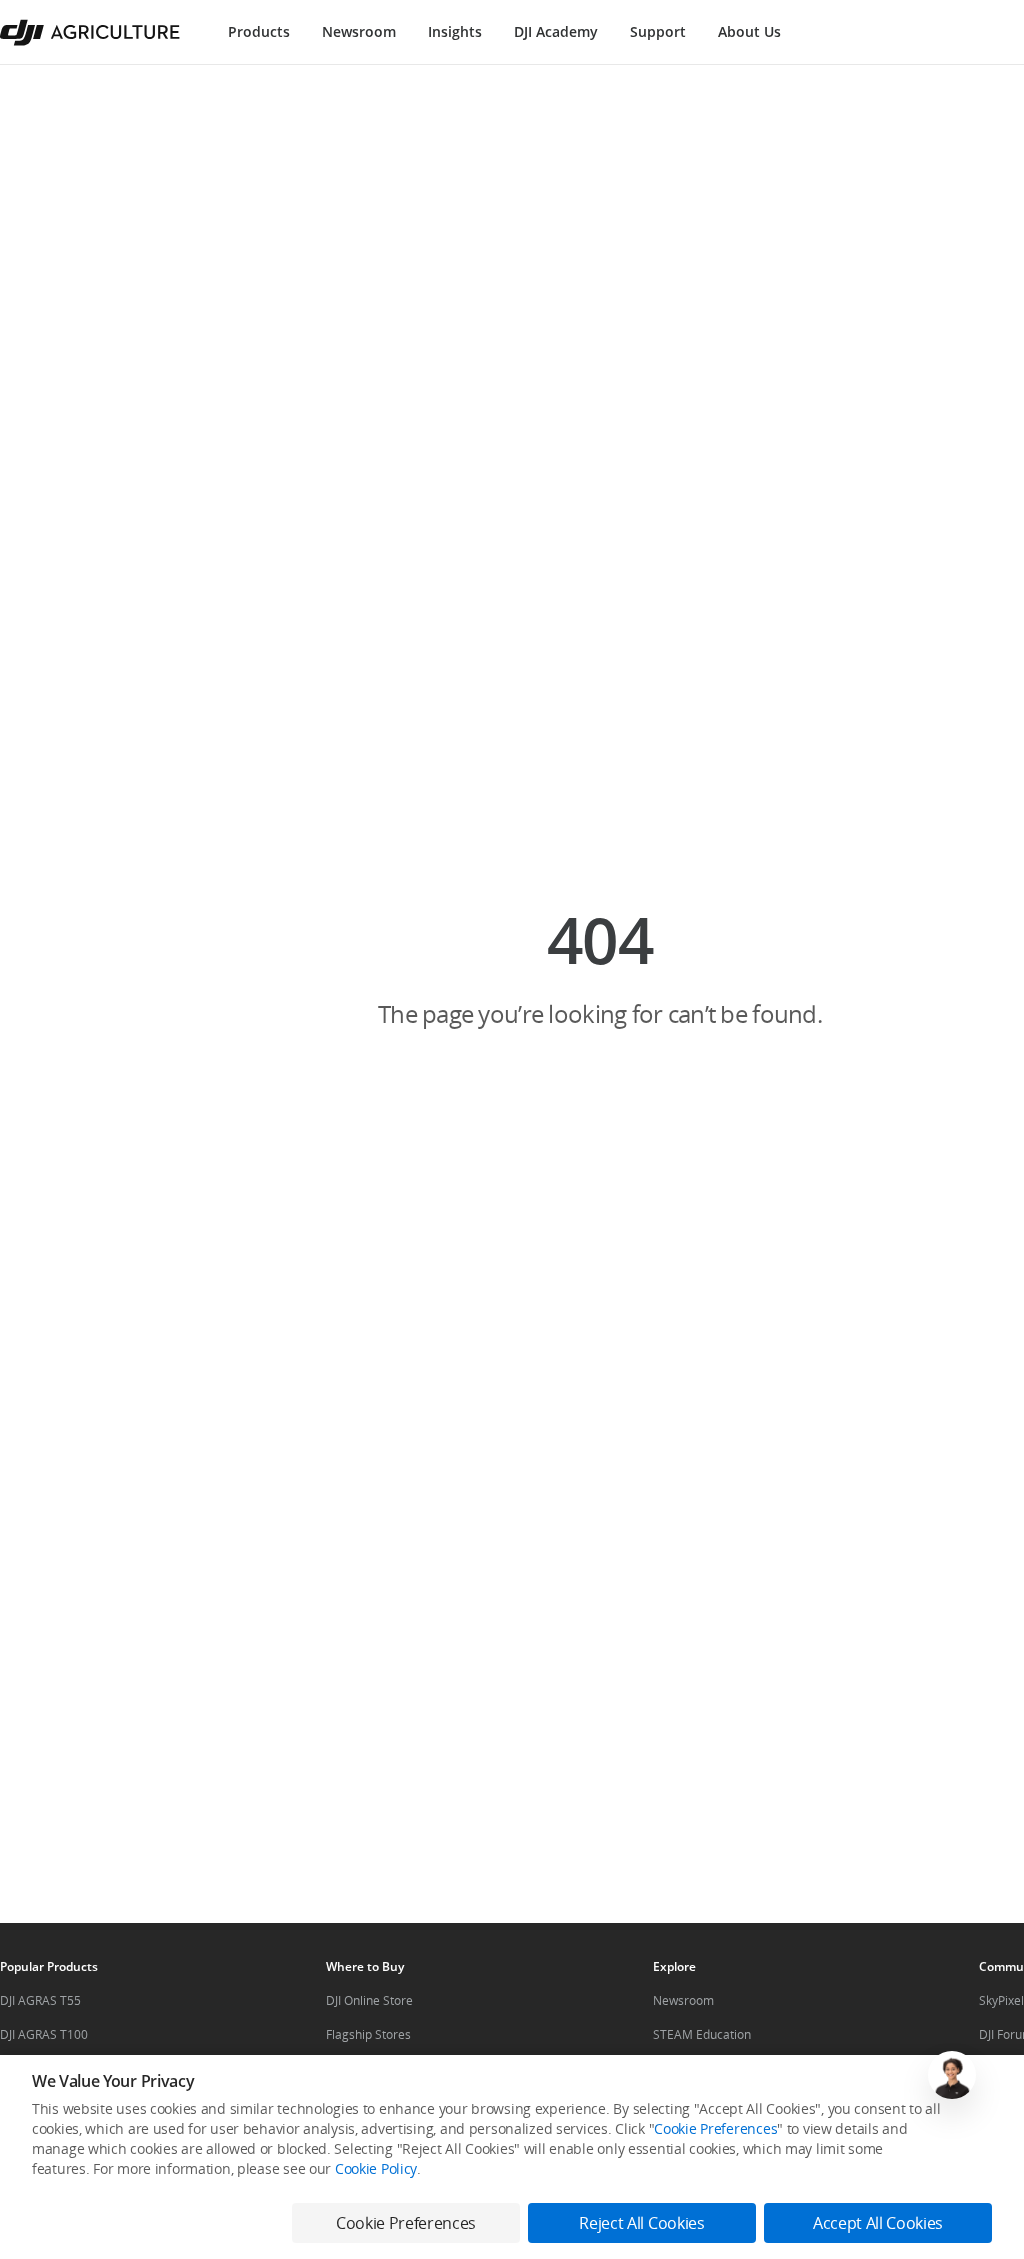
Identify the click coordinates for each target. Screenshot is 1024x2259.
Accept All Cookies (878, 2223)
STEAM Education (702, 2034)
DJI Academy (556, 31)
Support (658, 31)
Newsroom (359, 31)
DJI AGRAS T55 (40, 2000)
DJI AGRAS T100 (44, 2034)
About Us (749, 31)
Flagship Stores (368, 2034)
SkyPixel (1001, 2000)
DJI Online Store (369, 2000)
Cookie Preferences (715, 2128)
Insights (455, 31)
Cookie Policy (376, 2168)
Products (259, 31)
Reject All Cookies (641, 2223)
